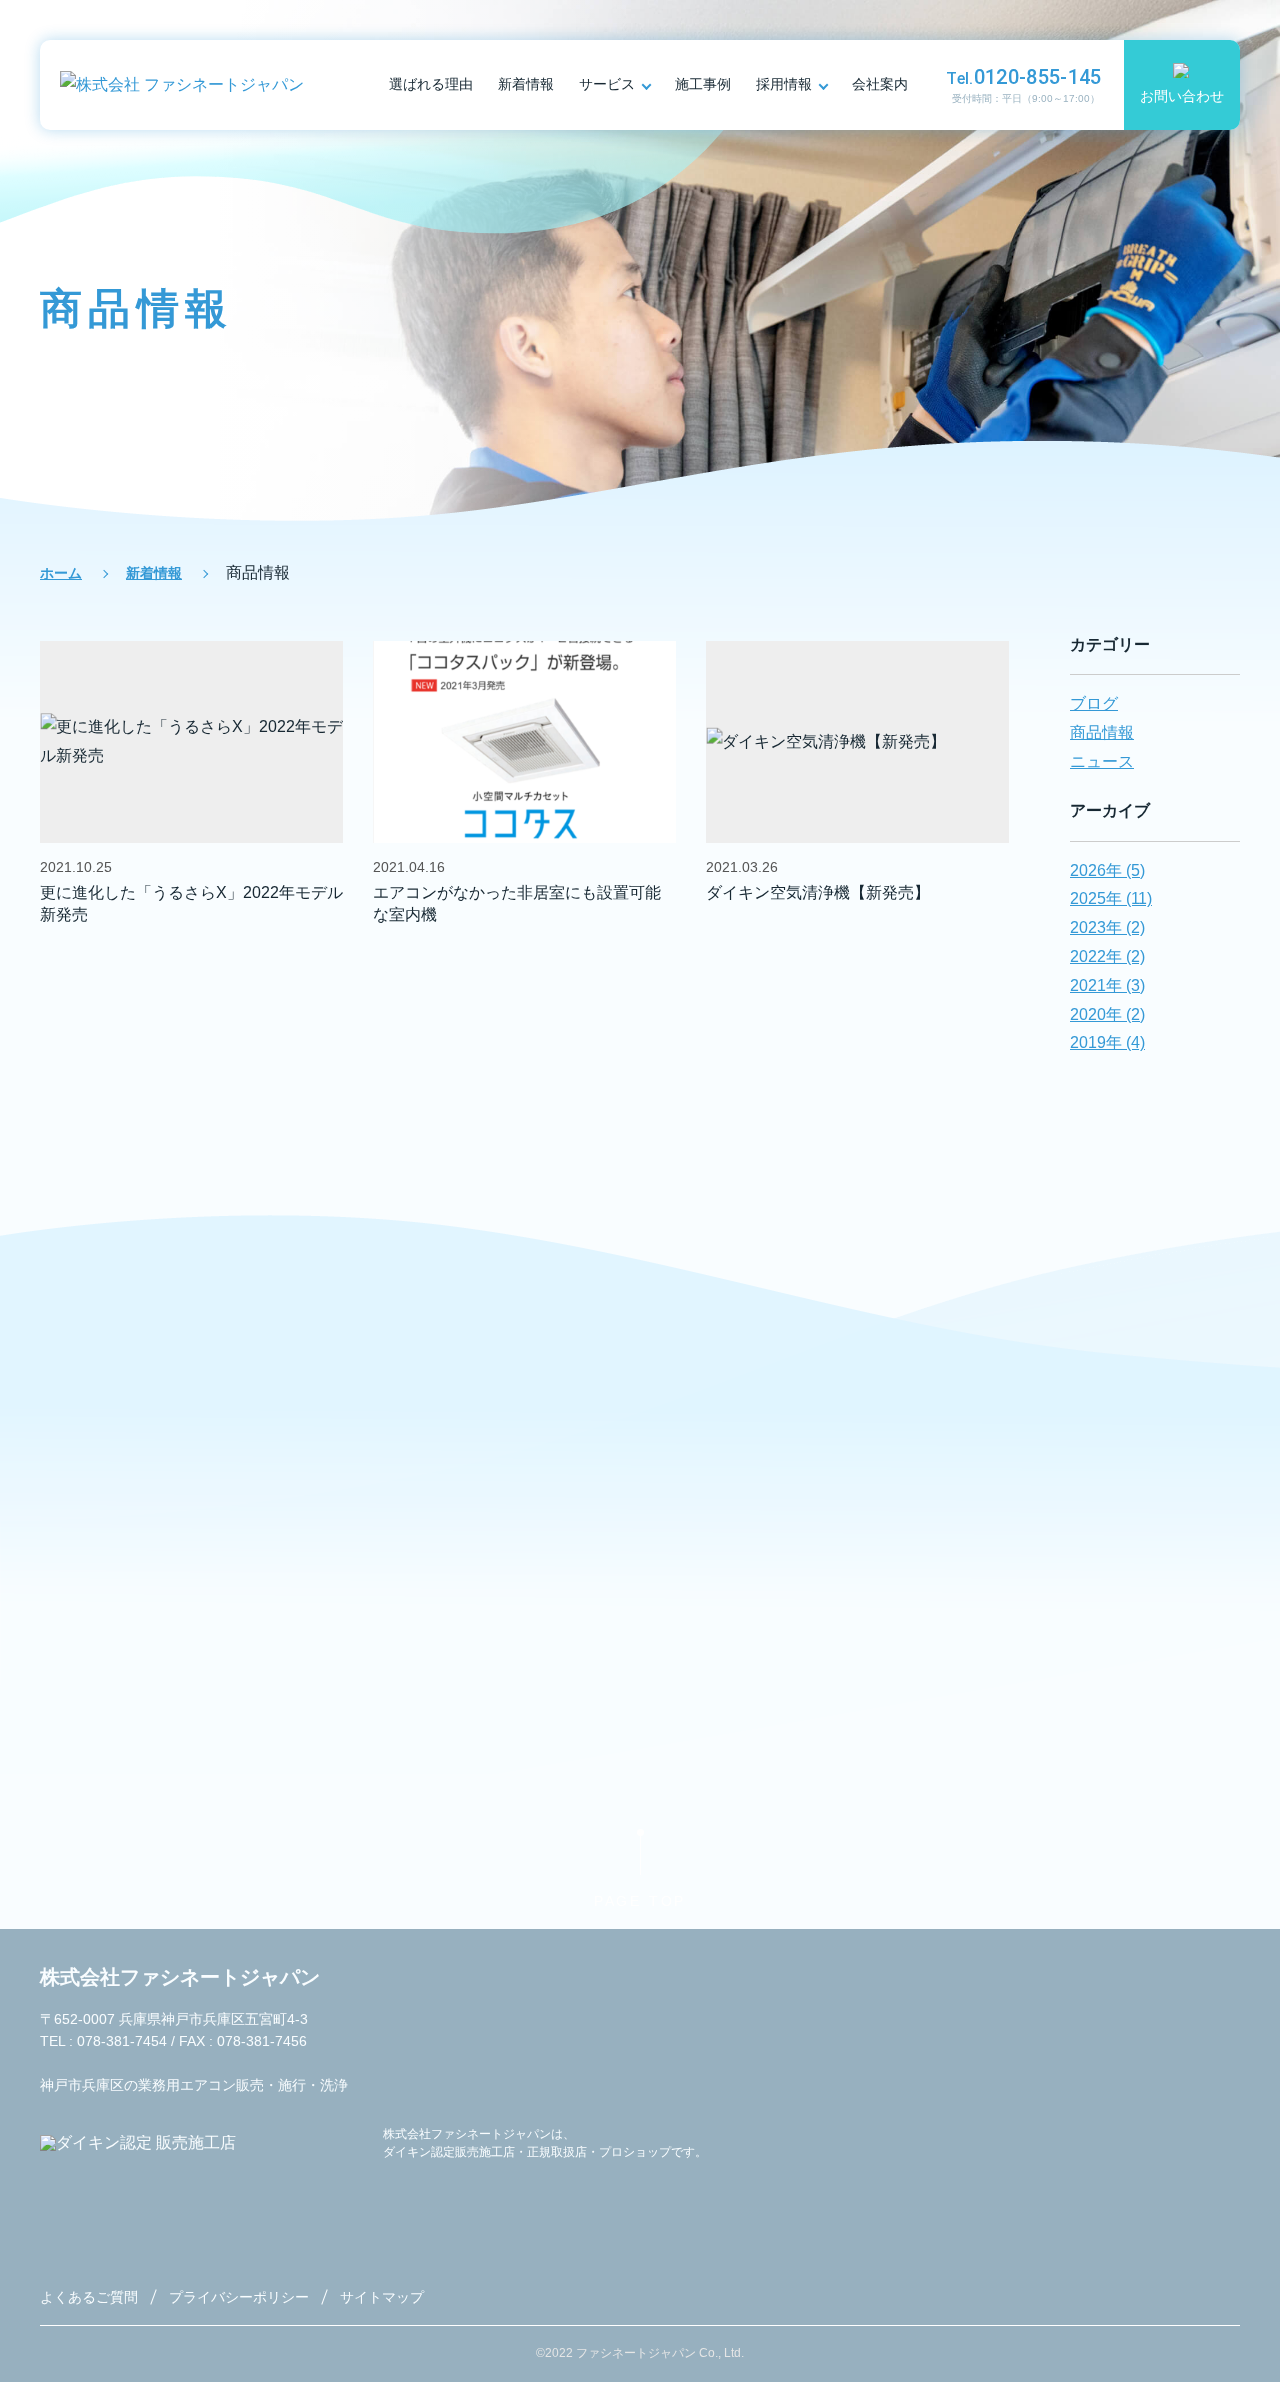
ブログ (1094, 703)
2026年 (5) (1107, 870)
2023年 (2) (1107, 927)
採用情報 (784, 84)
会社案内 (880, 84)
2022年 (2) (1107, 956)
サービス (607, 84)
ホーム (61, 573)
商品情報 (1102, 732)
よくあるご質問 (89, 2297)
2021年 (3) (1107, 985)
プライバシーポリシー (239, 2297)
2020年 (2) (1107, 1014)
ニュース (1102, 761)
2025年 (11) (1111, 898)
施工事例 (703, 84)
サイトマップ (382, 2297)
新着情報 (526, 84)
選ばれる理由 (431, 84)
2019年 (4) (1107, 1042)
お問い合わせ (1182, 96)
